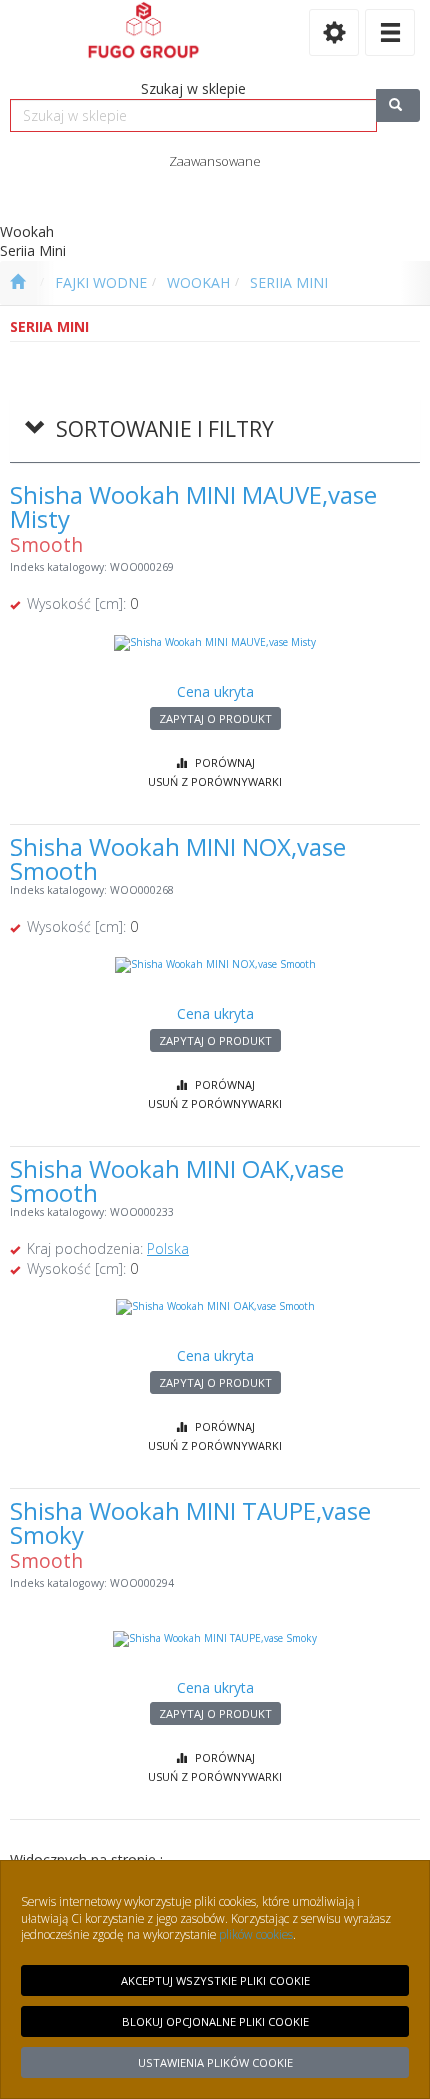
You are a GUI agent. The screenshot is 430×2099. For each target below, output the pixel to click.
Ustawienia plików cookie (215, 2062)
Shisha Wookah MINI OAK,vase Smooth (177, 1180)
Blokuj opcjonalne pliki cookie (215, 2021)
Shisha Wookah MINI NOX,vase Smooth (178, 858)
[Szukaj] (398, 105)
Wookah (198, 282)
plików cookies (256, 1934)
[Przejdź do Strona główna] (17, 283)
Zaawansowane (215, 161)
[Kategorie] (390, 32)
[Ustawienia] (334, 32)
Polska (168, 1248)
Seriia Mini (289, 282)
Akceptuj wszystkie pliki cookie (215, 1980)
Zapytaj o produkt (215, 718)
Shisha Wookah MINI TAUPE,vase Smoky (190, 1522)
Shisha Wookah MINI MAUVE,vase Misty (193, 506)
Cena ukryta (215, 691)
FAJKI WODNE (101, 282)
